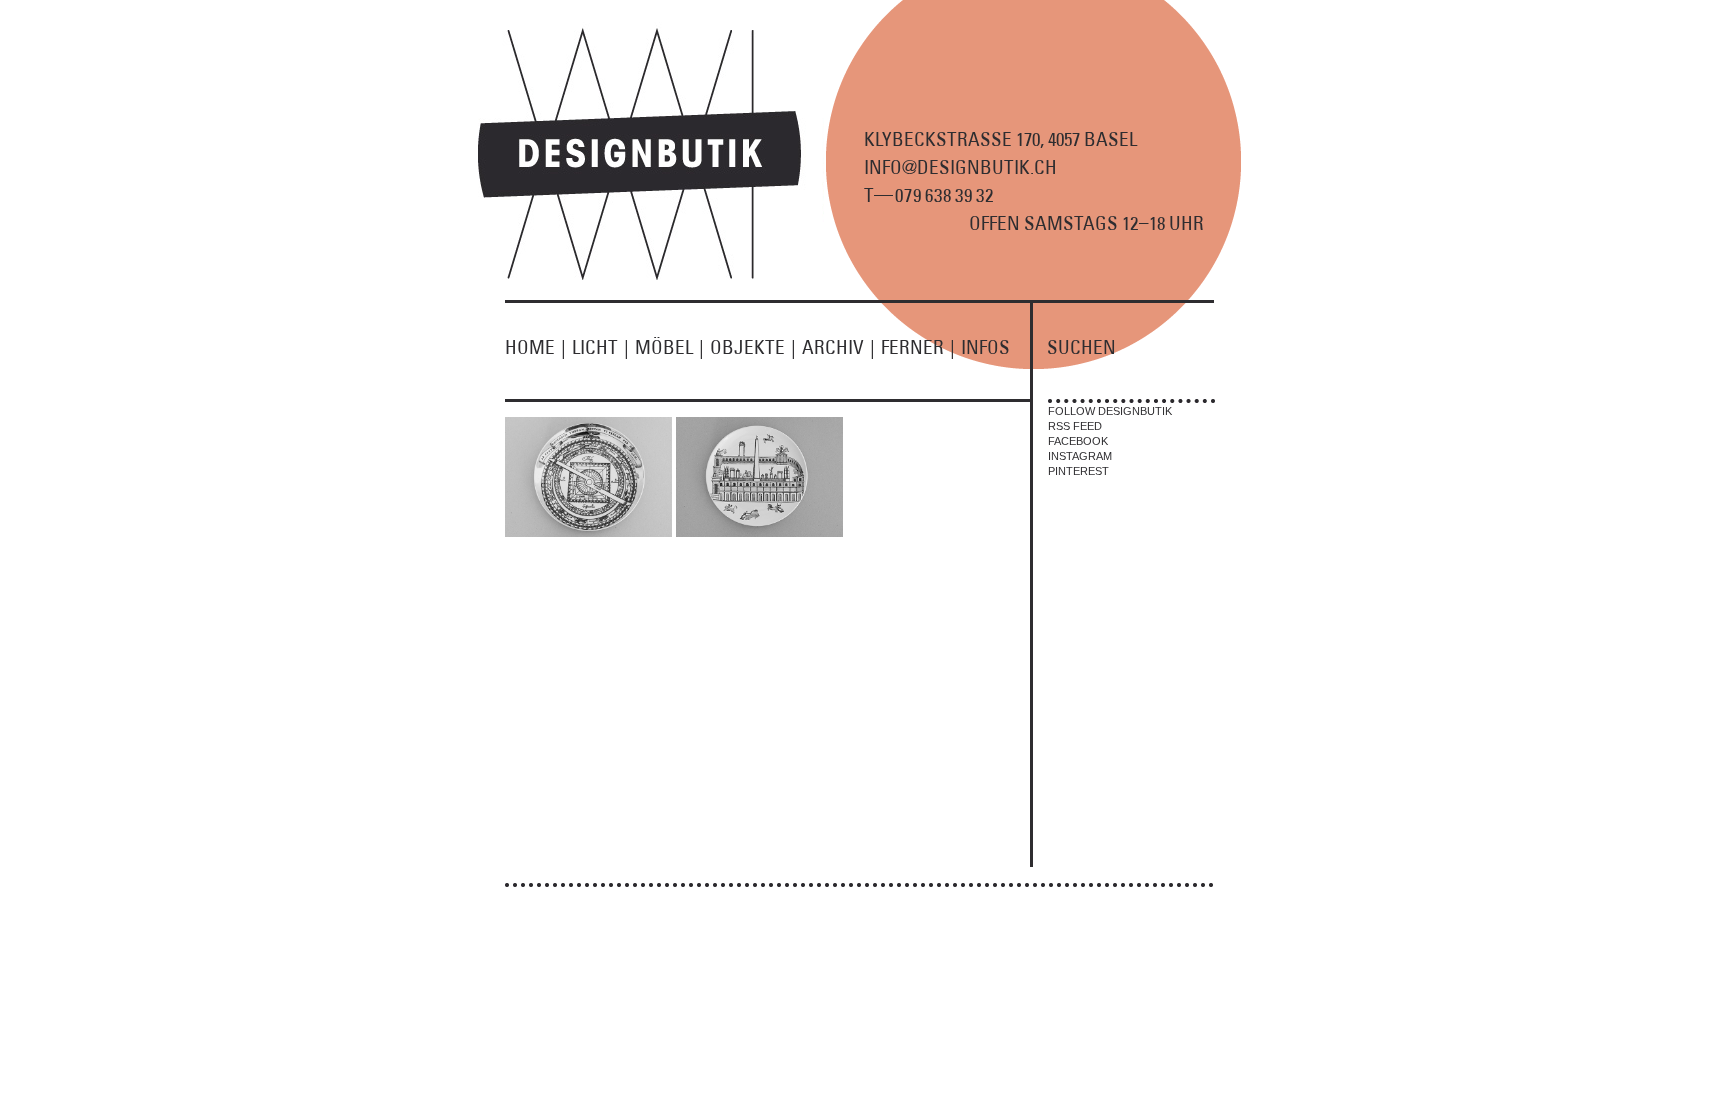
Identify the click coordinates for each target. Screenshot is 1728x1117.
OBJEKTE (753, 347)
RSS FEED (1075, 426)
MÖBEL (669, 347)
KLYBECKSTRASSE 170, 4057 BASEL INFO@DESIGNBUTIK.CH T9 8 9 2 (1000, 167)
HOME (535, 347)
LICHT (600, 347)
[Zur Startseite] (651, 276)
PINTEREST (1078, 471)
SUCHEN (1081, 347)
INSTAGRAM (1080, 456)
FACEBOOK (1078, 441)
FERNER (918, 347)
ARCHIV (838, 347)
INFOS (985, 347)
